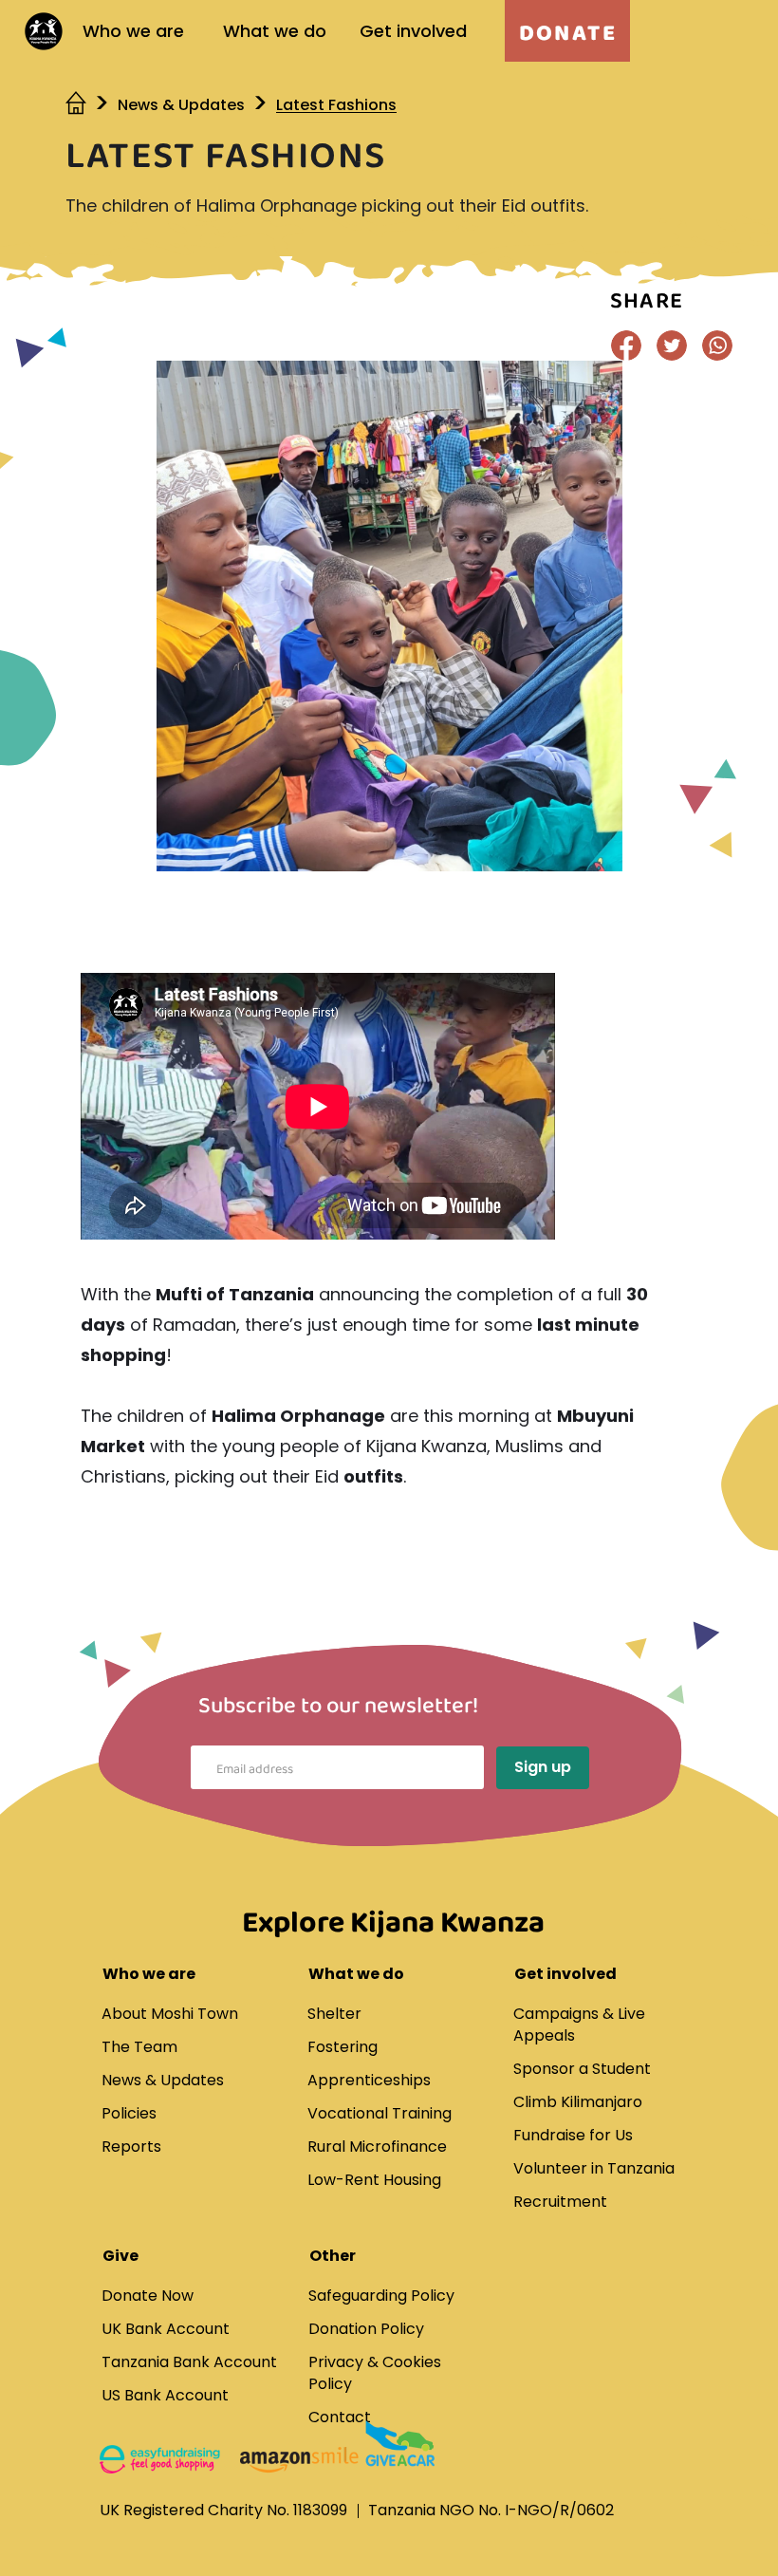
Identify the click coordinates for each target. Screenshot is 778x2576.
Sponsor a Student (582, 2069)
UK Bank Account (166, 2329)
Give (120, 2256)
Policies (129, 2113)
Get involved (413, 31)
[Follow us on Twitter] (672, 345)
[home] (78, 105)
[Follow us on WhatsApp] (717, 345)
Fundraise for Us (573, 2135)
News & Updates (181, 105)
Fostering (343, 2047)
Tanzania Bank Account (189, 2362)
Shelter (334, 2014)
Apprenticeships (369, 2080)
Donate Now (148, 2296)
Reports (131, 2147)
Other (333, 2256)
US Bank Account (165, 2395)
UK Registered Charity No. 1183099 (223, 2510)
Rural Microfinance (377, 2147)
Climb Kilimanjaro (578, 2102)
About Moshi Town (170, 2014)
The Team (139, 2047)
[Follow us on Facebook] (626, 345)
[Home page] (44, 31)
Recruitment (560, 2202)
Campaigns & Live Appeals (579, 2025)
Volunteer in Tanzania (594, 2168)
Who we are (133, 31)
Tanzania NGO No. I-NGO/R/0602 (491, 2510)
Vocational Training (380, 2113)
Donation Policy (366, 2329)
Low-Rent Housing (374, 2180)
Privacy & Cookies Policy (375, 2373)
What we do (275, 31)
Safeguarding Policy (381, 2296)
